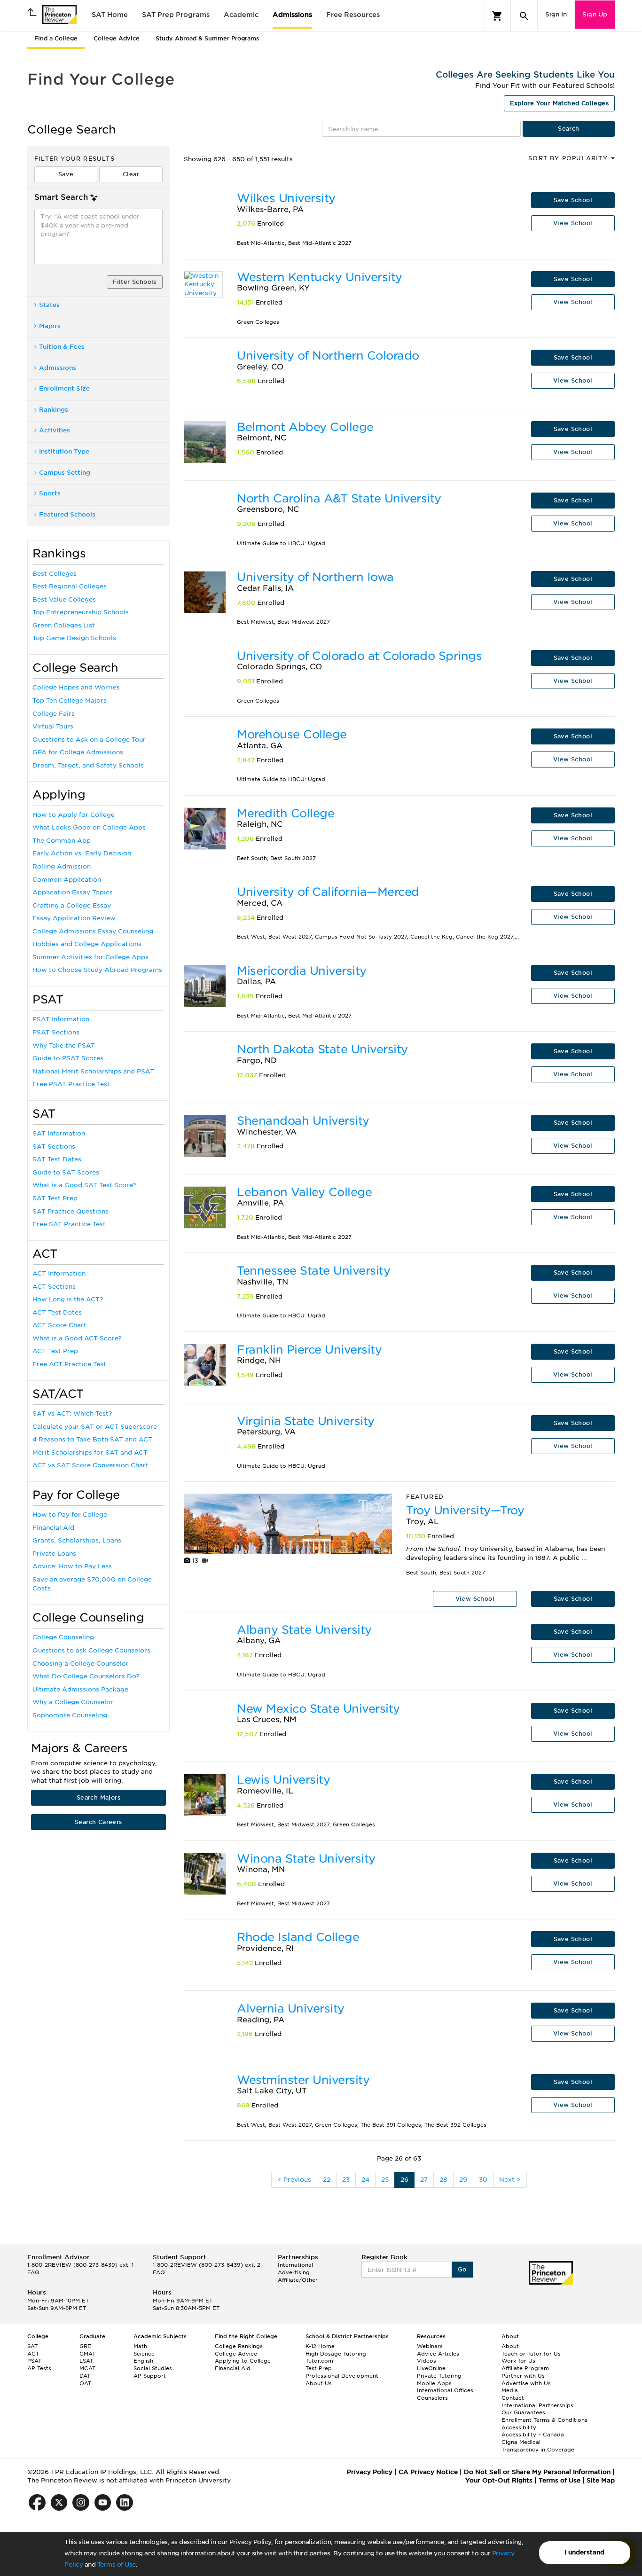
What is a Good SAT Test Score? (84, 1185)
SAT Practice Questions (70, 1211)
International (295, 2265)
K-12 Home (320, 2346)
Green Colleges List (64, 625)
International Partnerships (537, 2405)
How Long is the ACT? (68, 1299)
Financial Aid (53, 1528)
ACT (33, 2354)
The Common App (62, 841)
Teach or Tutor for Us (531, 2354)
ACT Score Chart (59, 1325)
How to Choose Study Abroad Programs (97, 970)
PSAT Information (61, 1019)
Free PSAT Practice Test (71, 1084)
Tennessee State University (313, 1271)
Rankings (54, 410)
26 (404, 2180)
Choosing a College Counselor (81, 1664)
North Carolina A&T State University (339, 498)
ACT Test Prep (55, 1351)
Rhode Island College (298, 1937)
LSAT (86, 2361)
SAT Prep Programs (176, 15)
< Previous (294, 2180)
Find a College (56, 38)
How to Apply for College (74, 815)
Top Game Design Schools (74, 638)
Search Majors (98, 1797)
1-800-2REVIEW (80, 2265)
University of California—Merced (328, 892)
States (49, 305)
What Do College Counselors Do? (86, 1676)
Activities (55, 430)
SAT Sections (54, 1147)
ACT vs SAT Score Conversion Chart (90, 1465)
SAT (32, 2346)
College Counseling (63, 1637)
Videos (427, 2361)
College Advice (117, 38)
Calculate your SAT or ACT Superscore (95, 1427)
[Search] (524, 16)
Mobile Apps (434, 2383)
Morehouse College (292, 734)
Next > (510, 2180)
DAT (85, 2376)
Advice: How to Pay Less (72, 1566)
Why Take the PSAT (64, 1045)
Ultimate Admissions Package (80, 1689)
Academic (241, 15)
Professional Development (342, 2376)
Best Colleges (55, 574)
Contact (513, 2398)
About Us (319, 2383)
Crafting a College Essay (72, 905)
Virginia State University (306, 1421)
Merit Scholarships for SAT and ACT (90, 1452)
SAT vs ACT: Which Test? (72, 1413)
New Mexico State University (318, 1709)
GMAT (87, 2354)
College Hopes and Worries (76, 687)
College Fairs (54, 714)
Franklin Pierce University (309, 1350)
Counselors (432, 2398)
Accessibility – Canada (533, 2435)
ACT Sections (54, 1287)
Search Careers (98, 1822)
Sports (50, 493)
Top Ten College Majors (70, 701)
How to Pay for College (70, 1515)
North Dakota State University (322, 1049)
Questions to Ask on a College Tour (89, 740)
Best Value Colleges (64, 599)
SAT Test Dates (57, 1159)
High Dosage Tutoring (336, 2354)
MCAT (87, 2368)
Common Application (67, 880)
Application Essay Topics (73, 892)
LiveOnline (431, 2368)
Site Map (601, 2480)
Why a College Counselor (73, 1702)
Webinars (430, 2346)
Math (140, 2346)
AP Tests (39, 2368)
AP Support (150, 2376)
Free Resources (353, 15)
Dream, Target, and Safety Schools (88, 765)
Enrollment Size (64, 388)
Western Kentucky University (320, 277)
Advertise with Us (526, 2383)
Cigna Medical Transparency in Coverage (538, 2446)
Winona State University (306, 1859)
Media (510, 2390)
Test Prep (319, 2368)
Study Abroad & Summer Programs (207, 38)
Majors (50, 326)
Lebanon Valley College (304, 1192)
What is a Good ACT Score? (77, 1338)
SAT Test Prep (55, 1198)
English (143, 2361)
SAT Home (110, 15)
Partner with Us (523, 2376)
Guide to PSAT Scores (68, 1058)
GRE (85, 2346)
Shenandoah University (303, 1121)
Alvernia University (291, 2008)
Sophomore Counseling (70, 1715)
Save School (573, 200)
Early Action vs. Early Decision (82, 853)
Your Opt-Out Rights (499, 2480)
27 (424, 2180)
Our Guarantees (523, 2412)
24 (365, 2180)
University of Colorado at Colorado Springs (359, 656)
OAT (85, 2383)
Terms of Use (117, 2564)
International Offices (445, 2390)
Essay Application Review (74, 918)
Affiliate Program (525, 2368)
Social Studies (153, 2368)
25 (385, 2180)
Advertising (294, 2272)
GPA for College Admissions (78, 752)
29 (463, 2180)
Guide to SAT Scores (66, 1172)
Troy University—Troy (465, 1510)
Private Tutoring (439, 2376)
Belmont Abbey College (305, 427)
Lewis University (283, 1780)
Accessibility (519, 2427)
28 (443, 2180)
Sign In (556, 14)
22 (327, 2180)
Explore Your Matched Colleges (559, 103)
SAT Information (59, 1133)
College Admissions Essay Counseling (93, 931)
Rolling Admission (62, 866)
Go (462, 2269)
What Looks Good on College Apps (89, 827)
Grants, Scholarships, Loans (77, 1540)
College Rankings (239, 2346)
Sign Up (595, 14)
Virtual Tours (53, 726)
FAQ (33, 2272)
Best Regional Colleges (70, 586)
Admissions (292, 15)
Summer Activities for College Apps (90, 957)
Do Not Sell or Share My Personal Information (537, 2472)
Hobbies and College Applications (87, 944)
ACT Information (59, 1273)
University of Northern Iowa (315, 577)
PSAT (34, 2361)
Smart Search (61, 197)
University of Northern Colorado (328, 356)
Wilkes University (286, 198)
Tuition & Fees (62, 347)
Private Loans (54, 1554)
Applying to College (243, 2361)
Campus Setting (65, 473)
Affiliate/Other (298, 2280)
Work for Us (518, 2361)
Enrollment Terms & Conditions (544, 2420)
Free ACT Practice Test (69, 1364)
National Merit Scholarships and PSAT (93, 1071)
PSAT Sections (56, 1032)
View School (573, 223)
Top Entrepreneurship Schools (81, 612)
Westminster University (303, 2080)
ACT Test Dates (57, 1312)
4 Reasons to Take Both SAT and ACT (92, 1439)
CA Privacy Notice (428, 2472)
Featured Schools (67, 514)
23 (346, 2180)
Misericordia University (302, 971)
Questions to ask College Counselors (91, 1650)
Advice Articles (438, 2354)
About (510, 2346)
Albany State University (304, 1630)
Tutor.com (319, 2361)
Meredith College (286, 813)
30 (483, 2180)
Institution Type (64, 451)
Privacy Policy (370, 2472)
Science (144, 2354)
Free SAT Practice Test (69, 1224)
